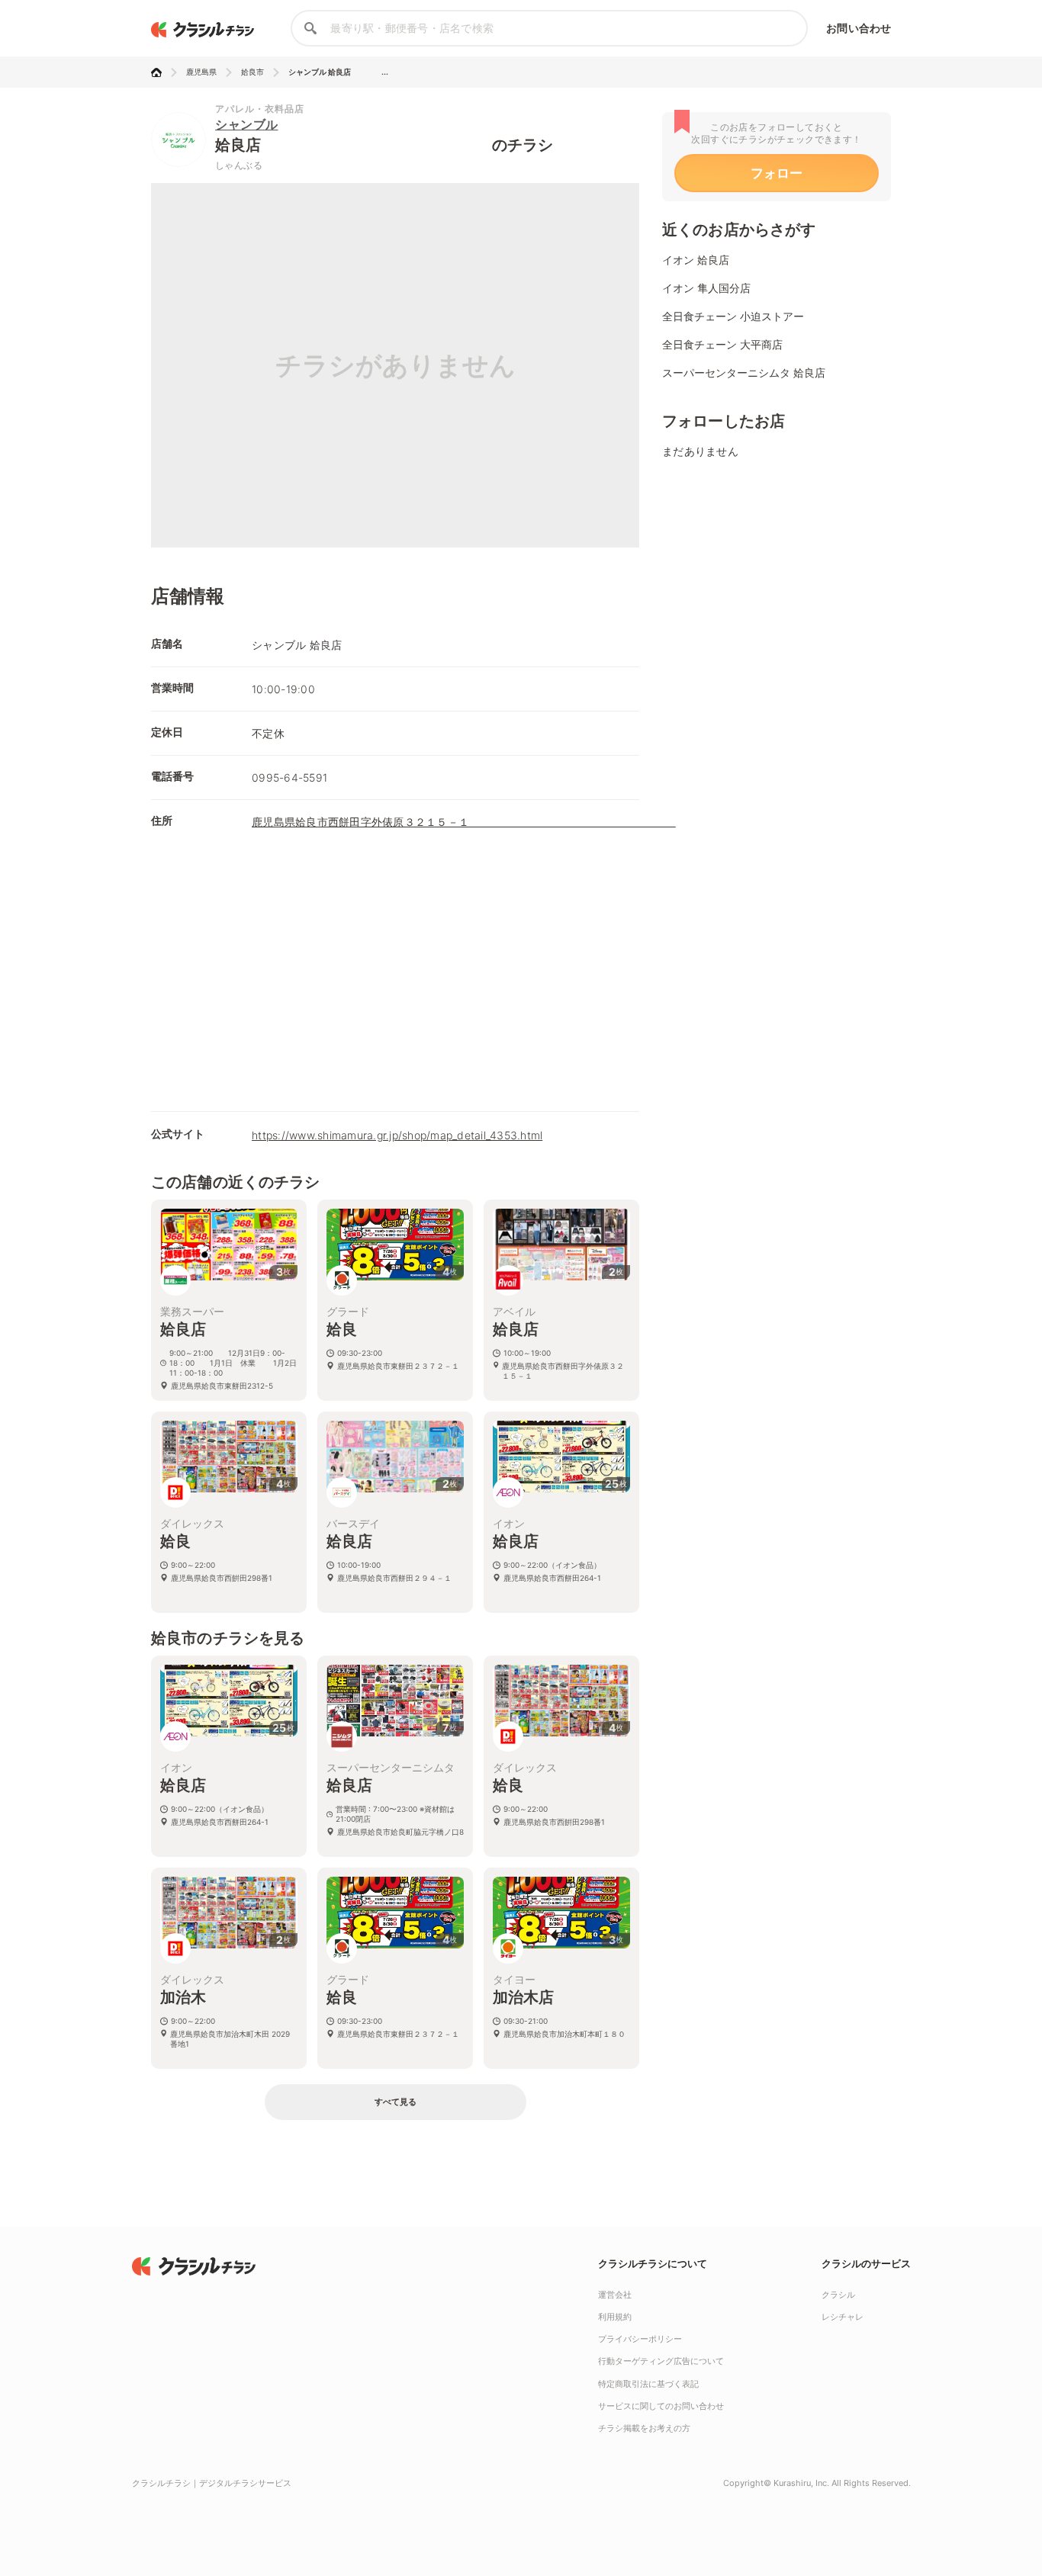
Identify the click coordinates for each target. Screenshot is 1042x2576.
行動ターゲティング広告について (661, 2361)
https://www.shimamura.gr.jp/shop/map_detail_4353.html (397, 1135)
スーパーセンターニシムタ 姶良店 (744, 373)
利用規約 (615, 2317)
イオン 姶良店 (696, 260)
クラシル (838, 2295)
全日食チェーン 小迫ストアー (733, 316)
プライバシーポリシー (640, 2339)
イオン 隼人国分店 (706, 288)
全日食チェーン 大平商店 (722, 344)
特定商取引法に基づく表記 (648, 2384)
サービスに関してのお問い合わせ (661, 2406)
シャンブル (247, 124)
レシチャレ (843, 2317)
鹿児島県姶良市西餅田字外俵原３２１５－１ (464, 822)
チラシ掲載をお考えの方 (644, 2428)
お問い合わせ (859, 28)
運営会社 (615, 2295)
